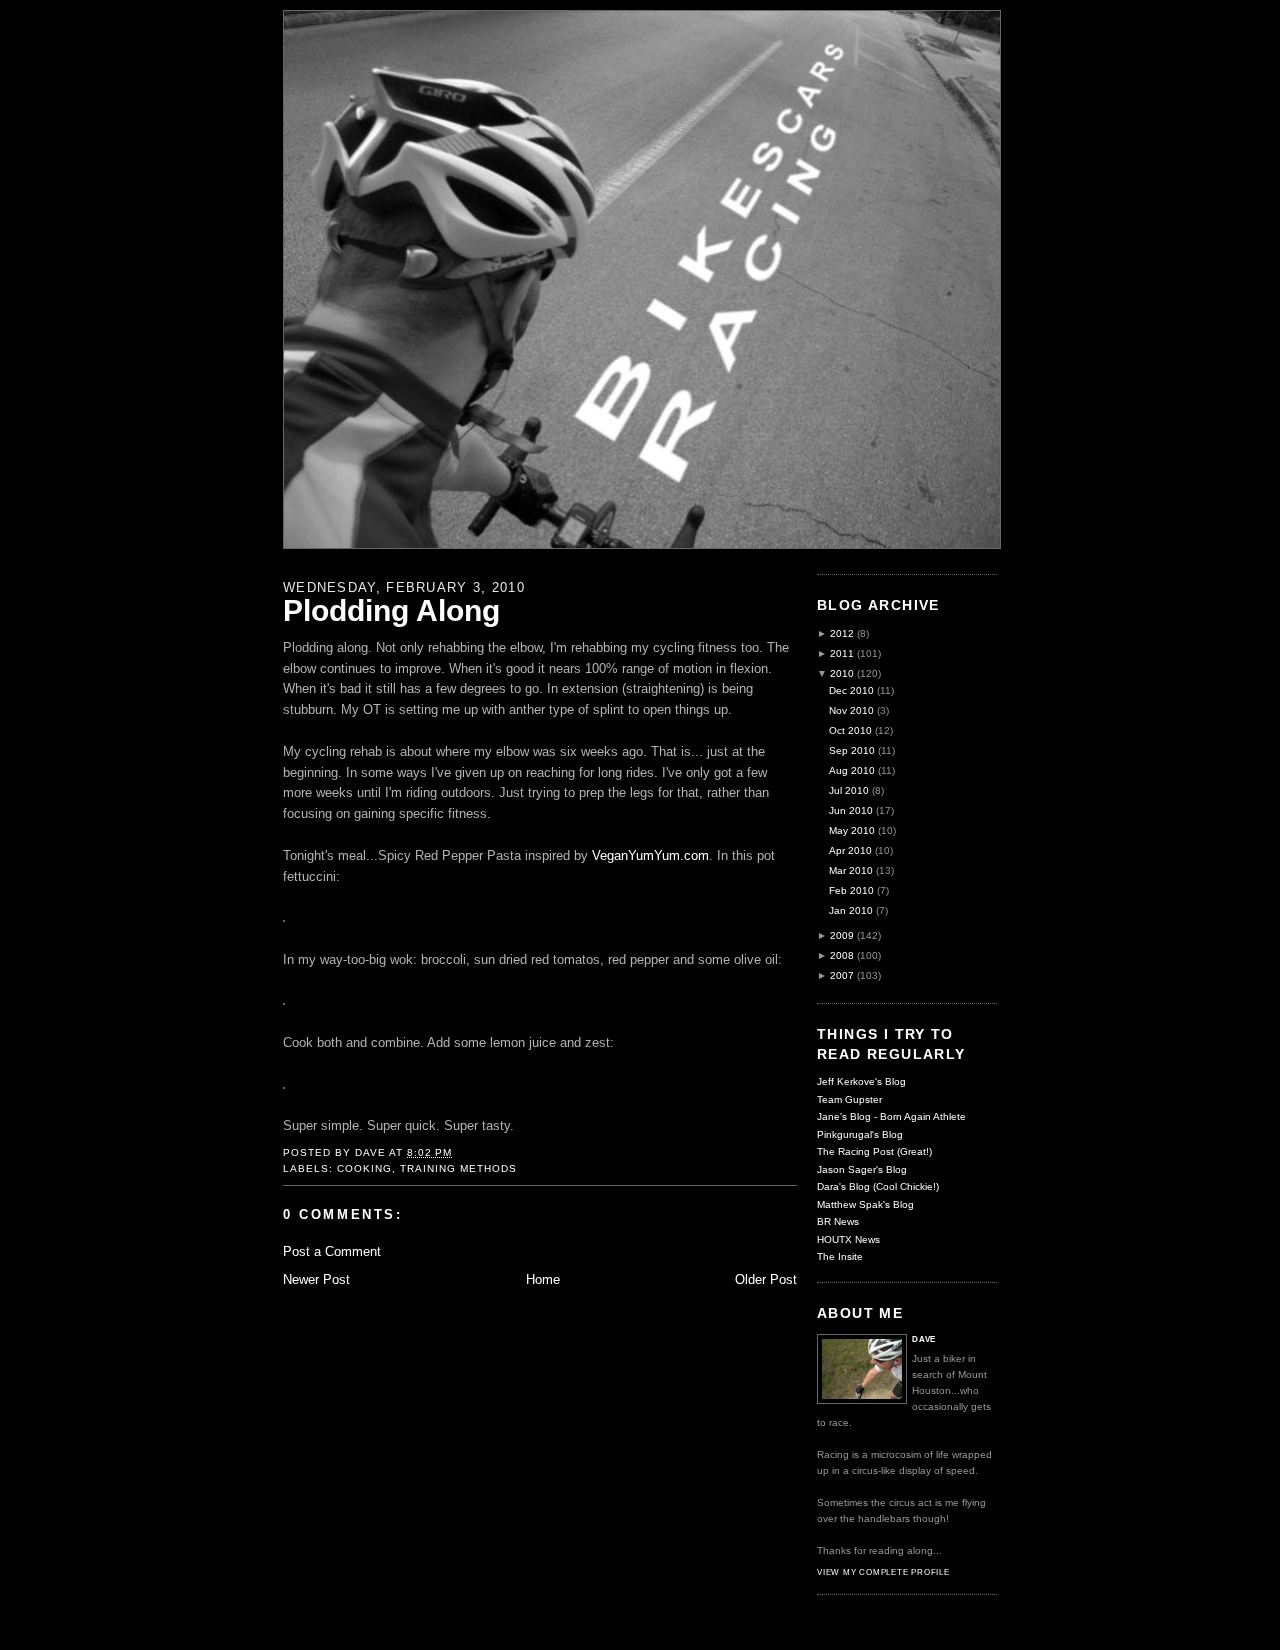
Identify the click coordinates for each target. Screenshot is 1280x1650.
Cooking (364, 1168)
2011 (842, 653)
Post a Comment (332, 1251)
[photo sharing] (284, 917)
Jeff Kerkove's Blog (861, 1081)
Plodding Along (391, 610)
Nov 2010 (851, 710)
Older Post (766, 1279)
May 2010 (852, 830)
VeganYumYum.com (650, 855)
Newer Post (316, 1279)
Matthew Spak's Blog (865, 1204)
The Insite (840, 1256)
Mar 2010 (851, 870)
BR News (838, 1221)
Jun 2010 (851, 810)
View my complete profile (883, 1572)
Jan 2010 (851, 910)
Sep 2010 (852, 750)
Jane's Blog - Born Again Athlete (891, 1116)
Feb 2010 (851, 890)
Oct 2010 (850, 730)
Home (543, 1279)
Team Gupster (849, 1099)
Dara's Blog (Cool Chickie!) (878, 1186)
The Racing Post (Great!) (874, 1151)
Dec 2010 (851, 690)
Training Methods (458, 1168)
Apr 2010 (850, 850)
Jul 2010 (849, 790)
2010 (842, 673)
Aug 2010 (852, 770)
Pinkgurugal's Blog (860, 1134)
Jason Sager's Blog (862, 1169)
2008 (842, 955)
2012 (842, 633)
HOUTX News (848, 1239)
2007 (842, 975)
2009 (842, 935)
